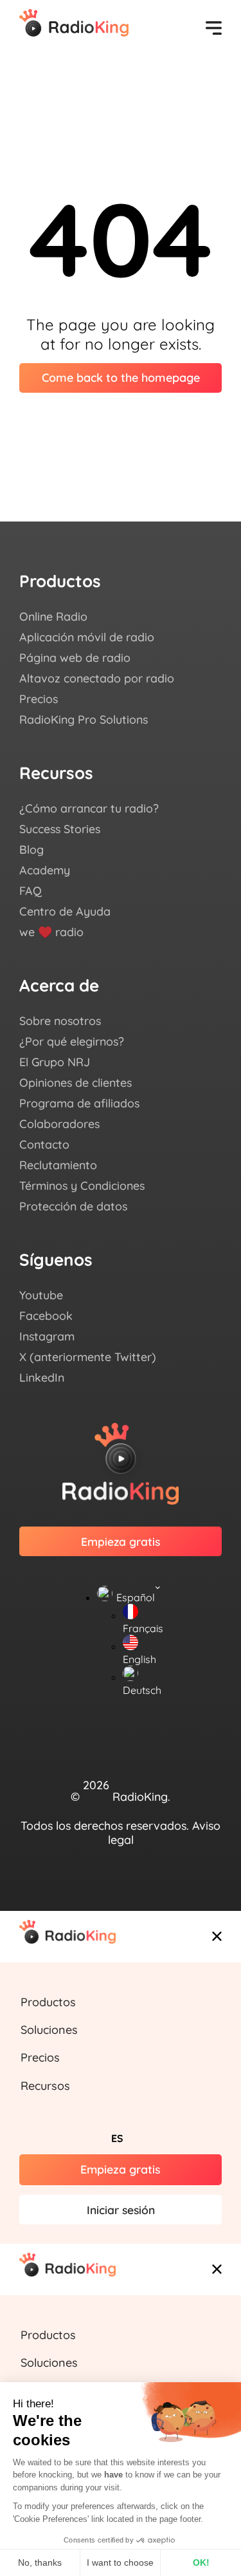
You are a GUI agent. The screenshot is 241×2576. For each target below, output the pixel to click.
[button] (121, 2007)
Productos (48, 2002)
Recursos (45, 2086)
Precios (40, 2057)
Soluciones (49, 2030)
